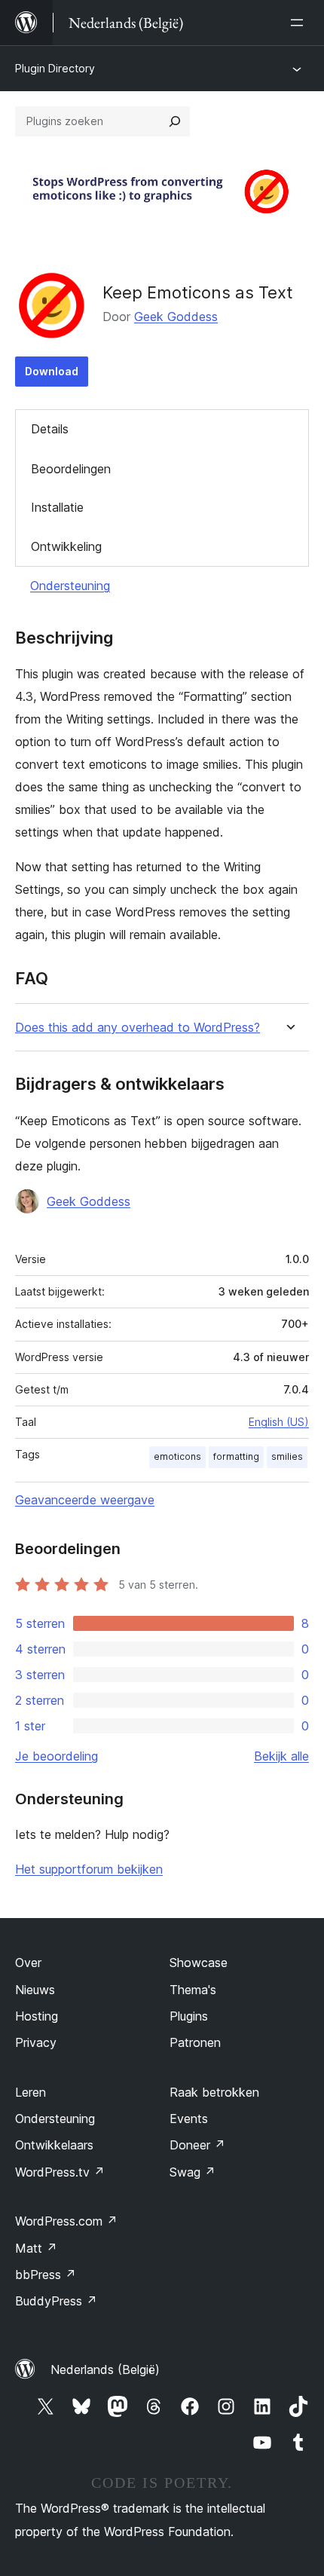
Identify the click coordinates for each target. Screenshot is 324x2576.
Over (28, 1963)
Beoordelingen (71, 469)
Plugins (189, 2016)
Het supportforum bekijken (89, 1869)
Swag (193, 2172)
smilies (287, 1456)
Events (189, 2119)
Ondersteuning (70, 586)
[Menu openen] (300, 23)
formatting (236, 1456)
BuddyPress (56, 2301)
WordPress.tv (60, 2172)
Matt (36, 2248)
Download (52, 371)
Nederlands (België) (105, 2369)
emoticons (177, 1456)
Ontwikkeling (66, 546)
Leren (31, 2092)
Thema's (193, 1990)
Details (50, 429)
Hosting (37, 2016)
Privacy (36, 2042)
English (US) (279, 1422)
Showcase (199, 1963)
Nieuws (35, 1990)
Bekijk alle (281, 1756)
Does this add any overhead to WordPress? (138, 1028)
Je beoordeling (57, 1756)
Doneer (197, 2145)
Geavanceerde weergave (85, 1500)
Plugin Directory (55, 68)
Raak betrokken (214, 2092)
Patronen (195, 2042)
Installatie (57, 507)
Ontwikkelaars (54, 2145)
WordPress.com (66, 2221)
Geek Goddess (176, 317)
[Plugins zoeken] (175, 121)
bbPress (46, 2275)
